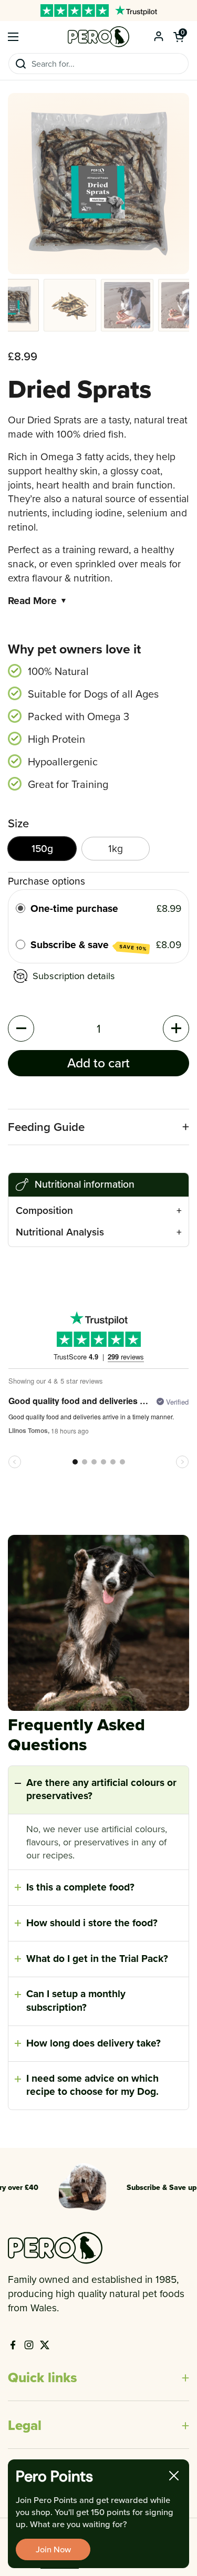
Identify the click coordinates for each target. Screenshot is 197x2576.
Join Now (53, 2549)
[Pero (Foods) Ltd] (98, 37)
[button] (179, 37)
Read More (38, 601)
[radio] (20, 908)
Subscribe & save (89, 945)
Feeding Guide (46, 1127)
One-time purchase (74, 908)
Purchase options (46, 881)
